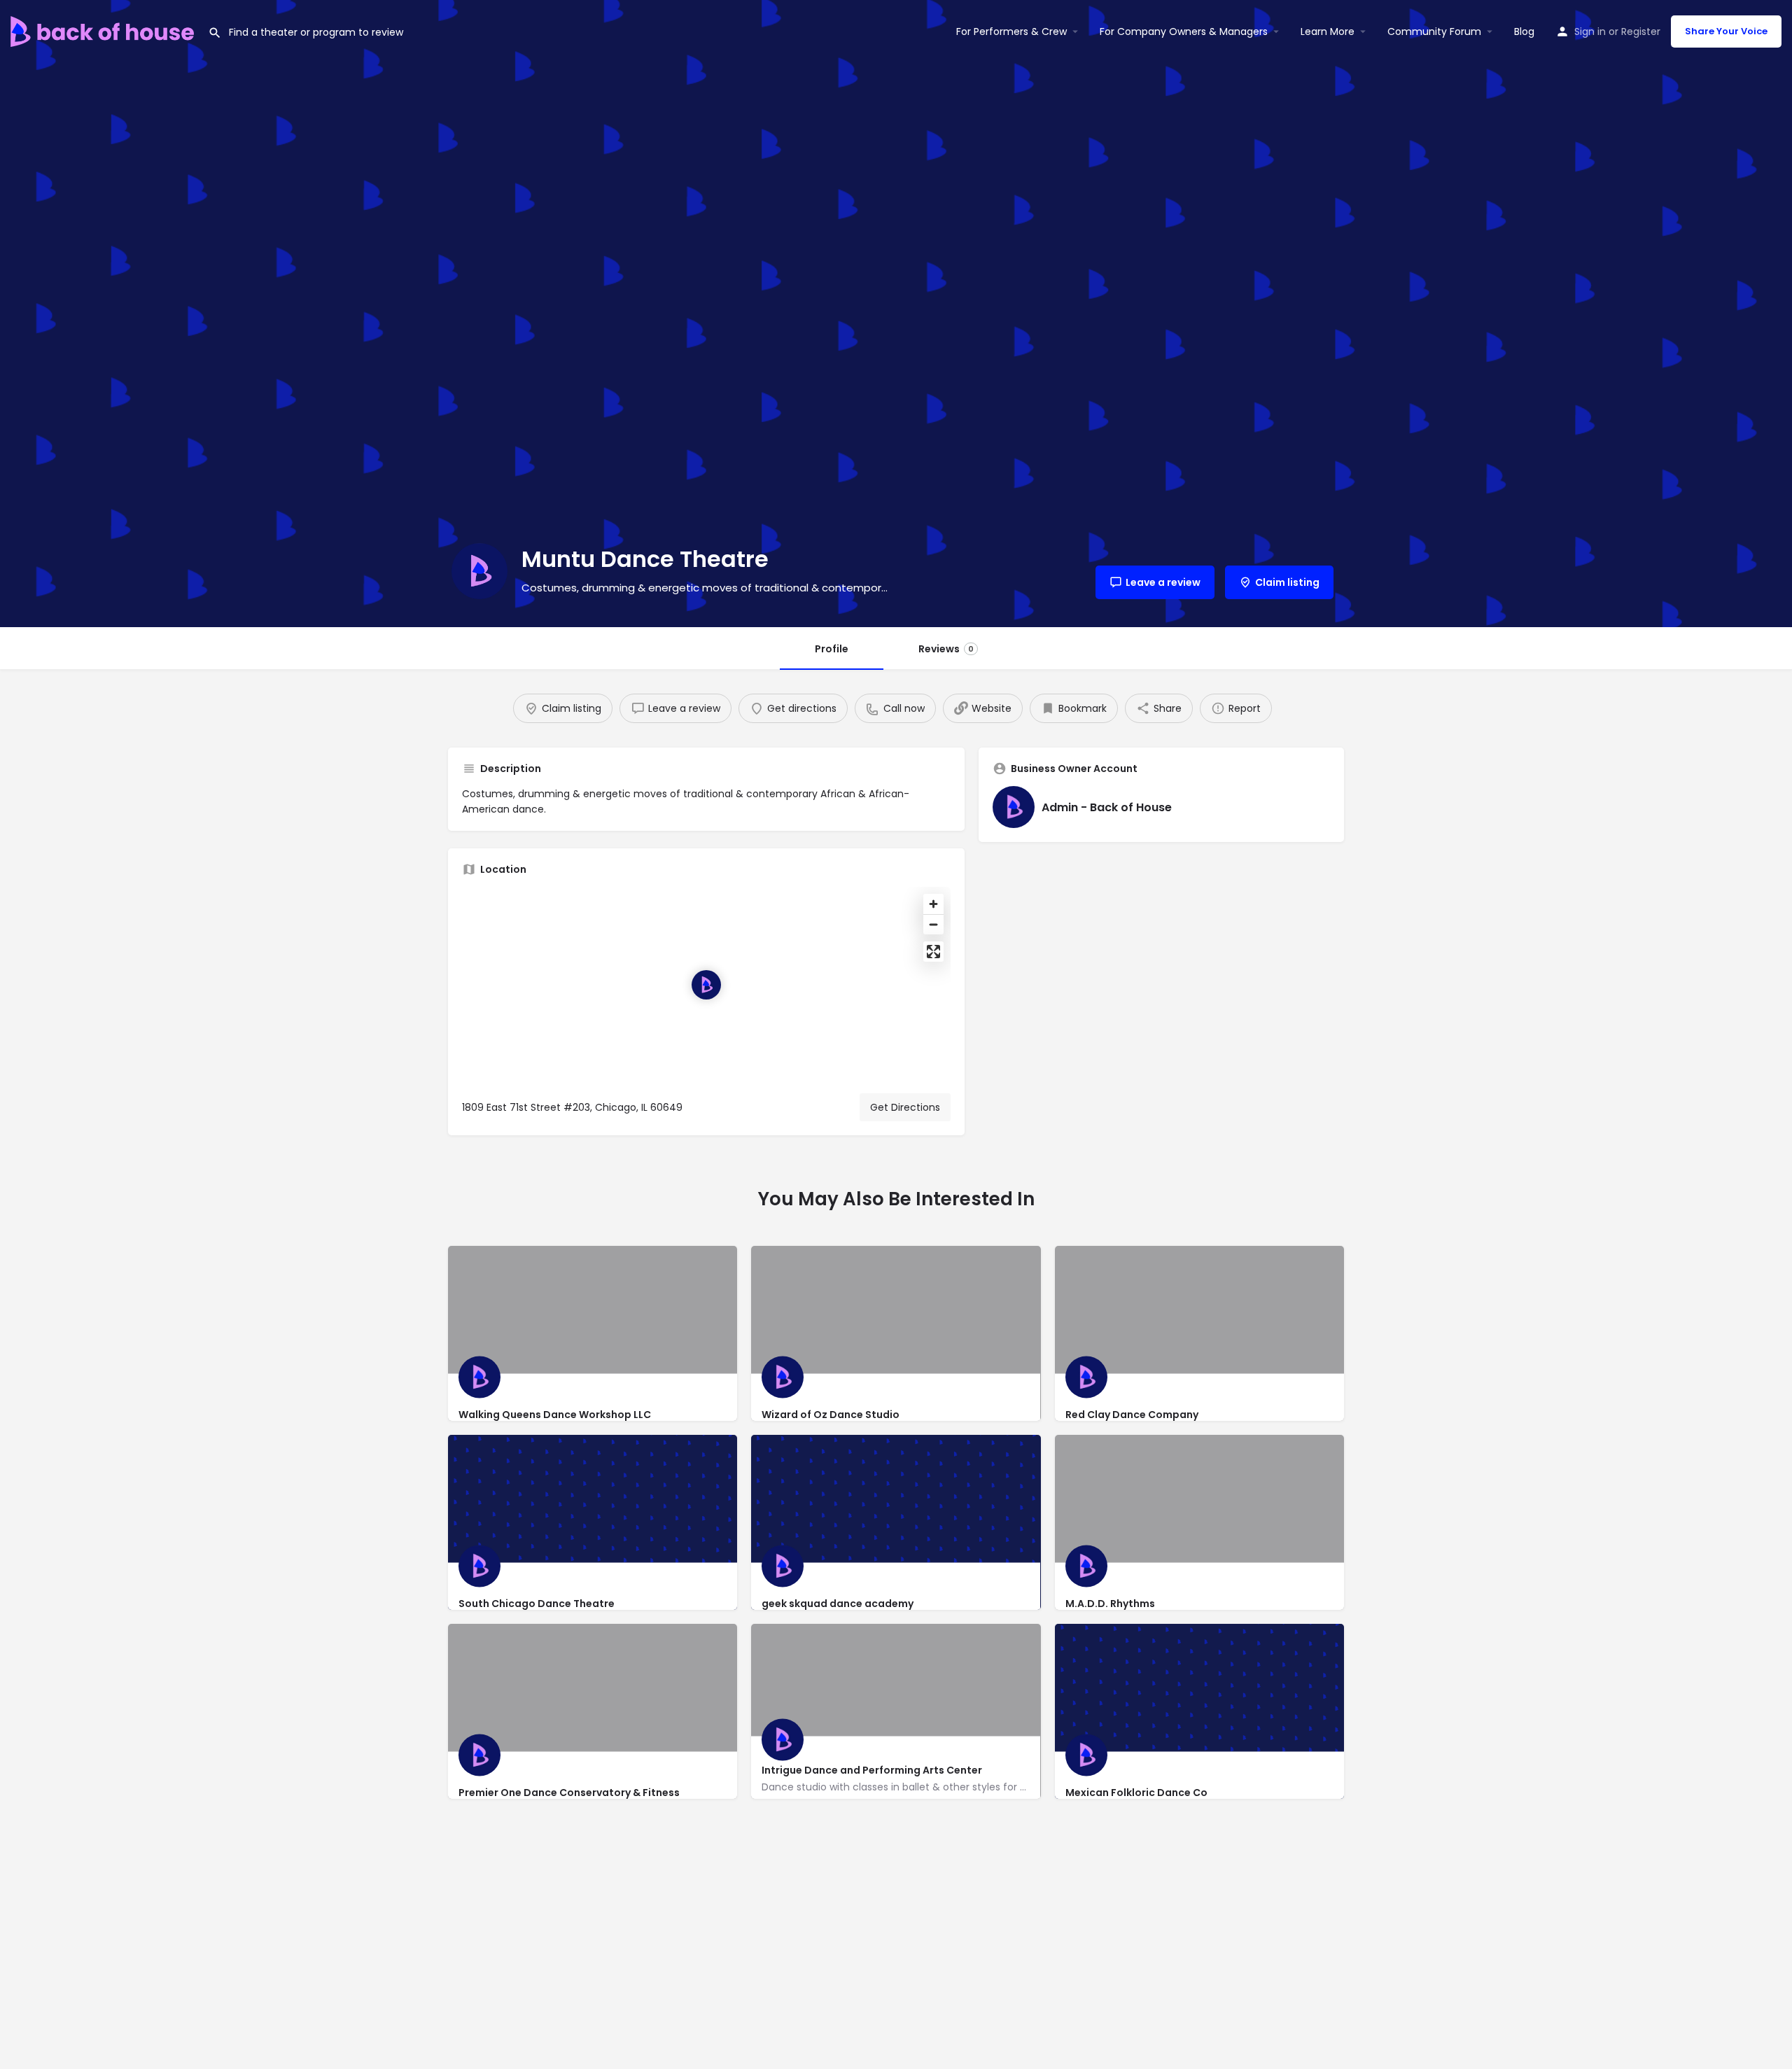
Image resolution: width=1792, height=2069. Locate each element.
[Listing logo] (479, 571)
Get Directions (905, 1107)
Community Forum (1434, 31)
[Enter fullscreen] (933, 952)
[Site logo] (104, 30)
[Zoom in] (933, 904)
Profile (832, 649)
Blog (1524, 31)
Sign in (1590, 31)
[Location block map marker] (706, 985)
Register (1641, 31)
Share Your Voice (1726, 31)
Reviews (946, 649)
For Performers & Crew (1011, 31)
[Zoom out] (933, 924)
